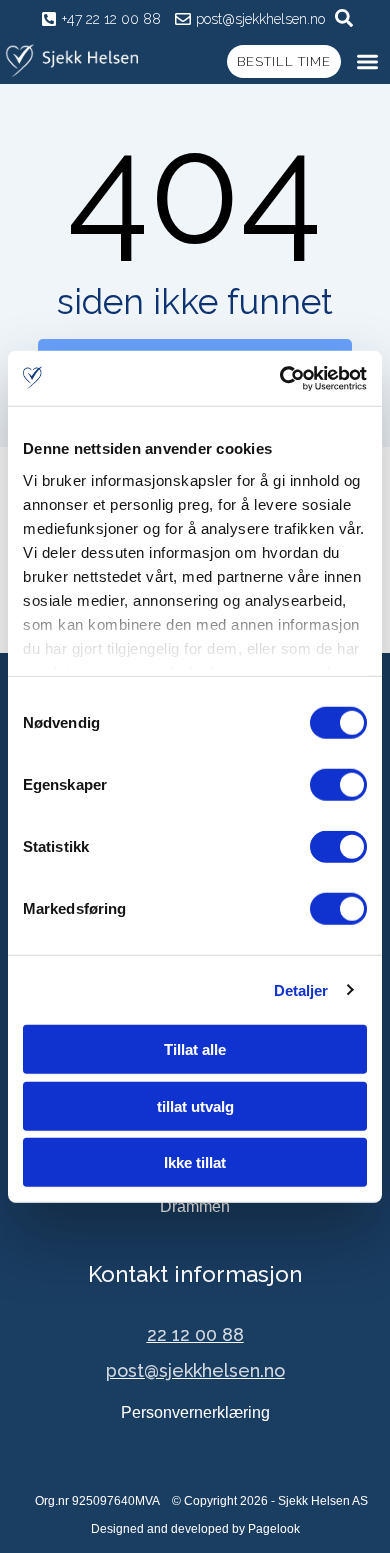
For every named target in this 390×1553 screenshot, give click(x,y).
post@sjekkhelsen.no (195, 1370)
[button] (368, 61)
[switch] (338, 785)
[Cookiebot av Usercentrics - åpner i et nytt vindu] (280, 378)
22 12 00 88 (195, 1334)
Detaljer (301, 989)
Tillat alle (195, 1049)
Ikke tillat (195, 1162)
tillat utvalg (195, 1105)
